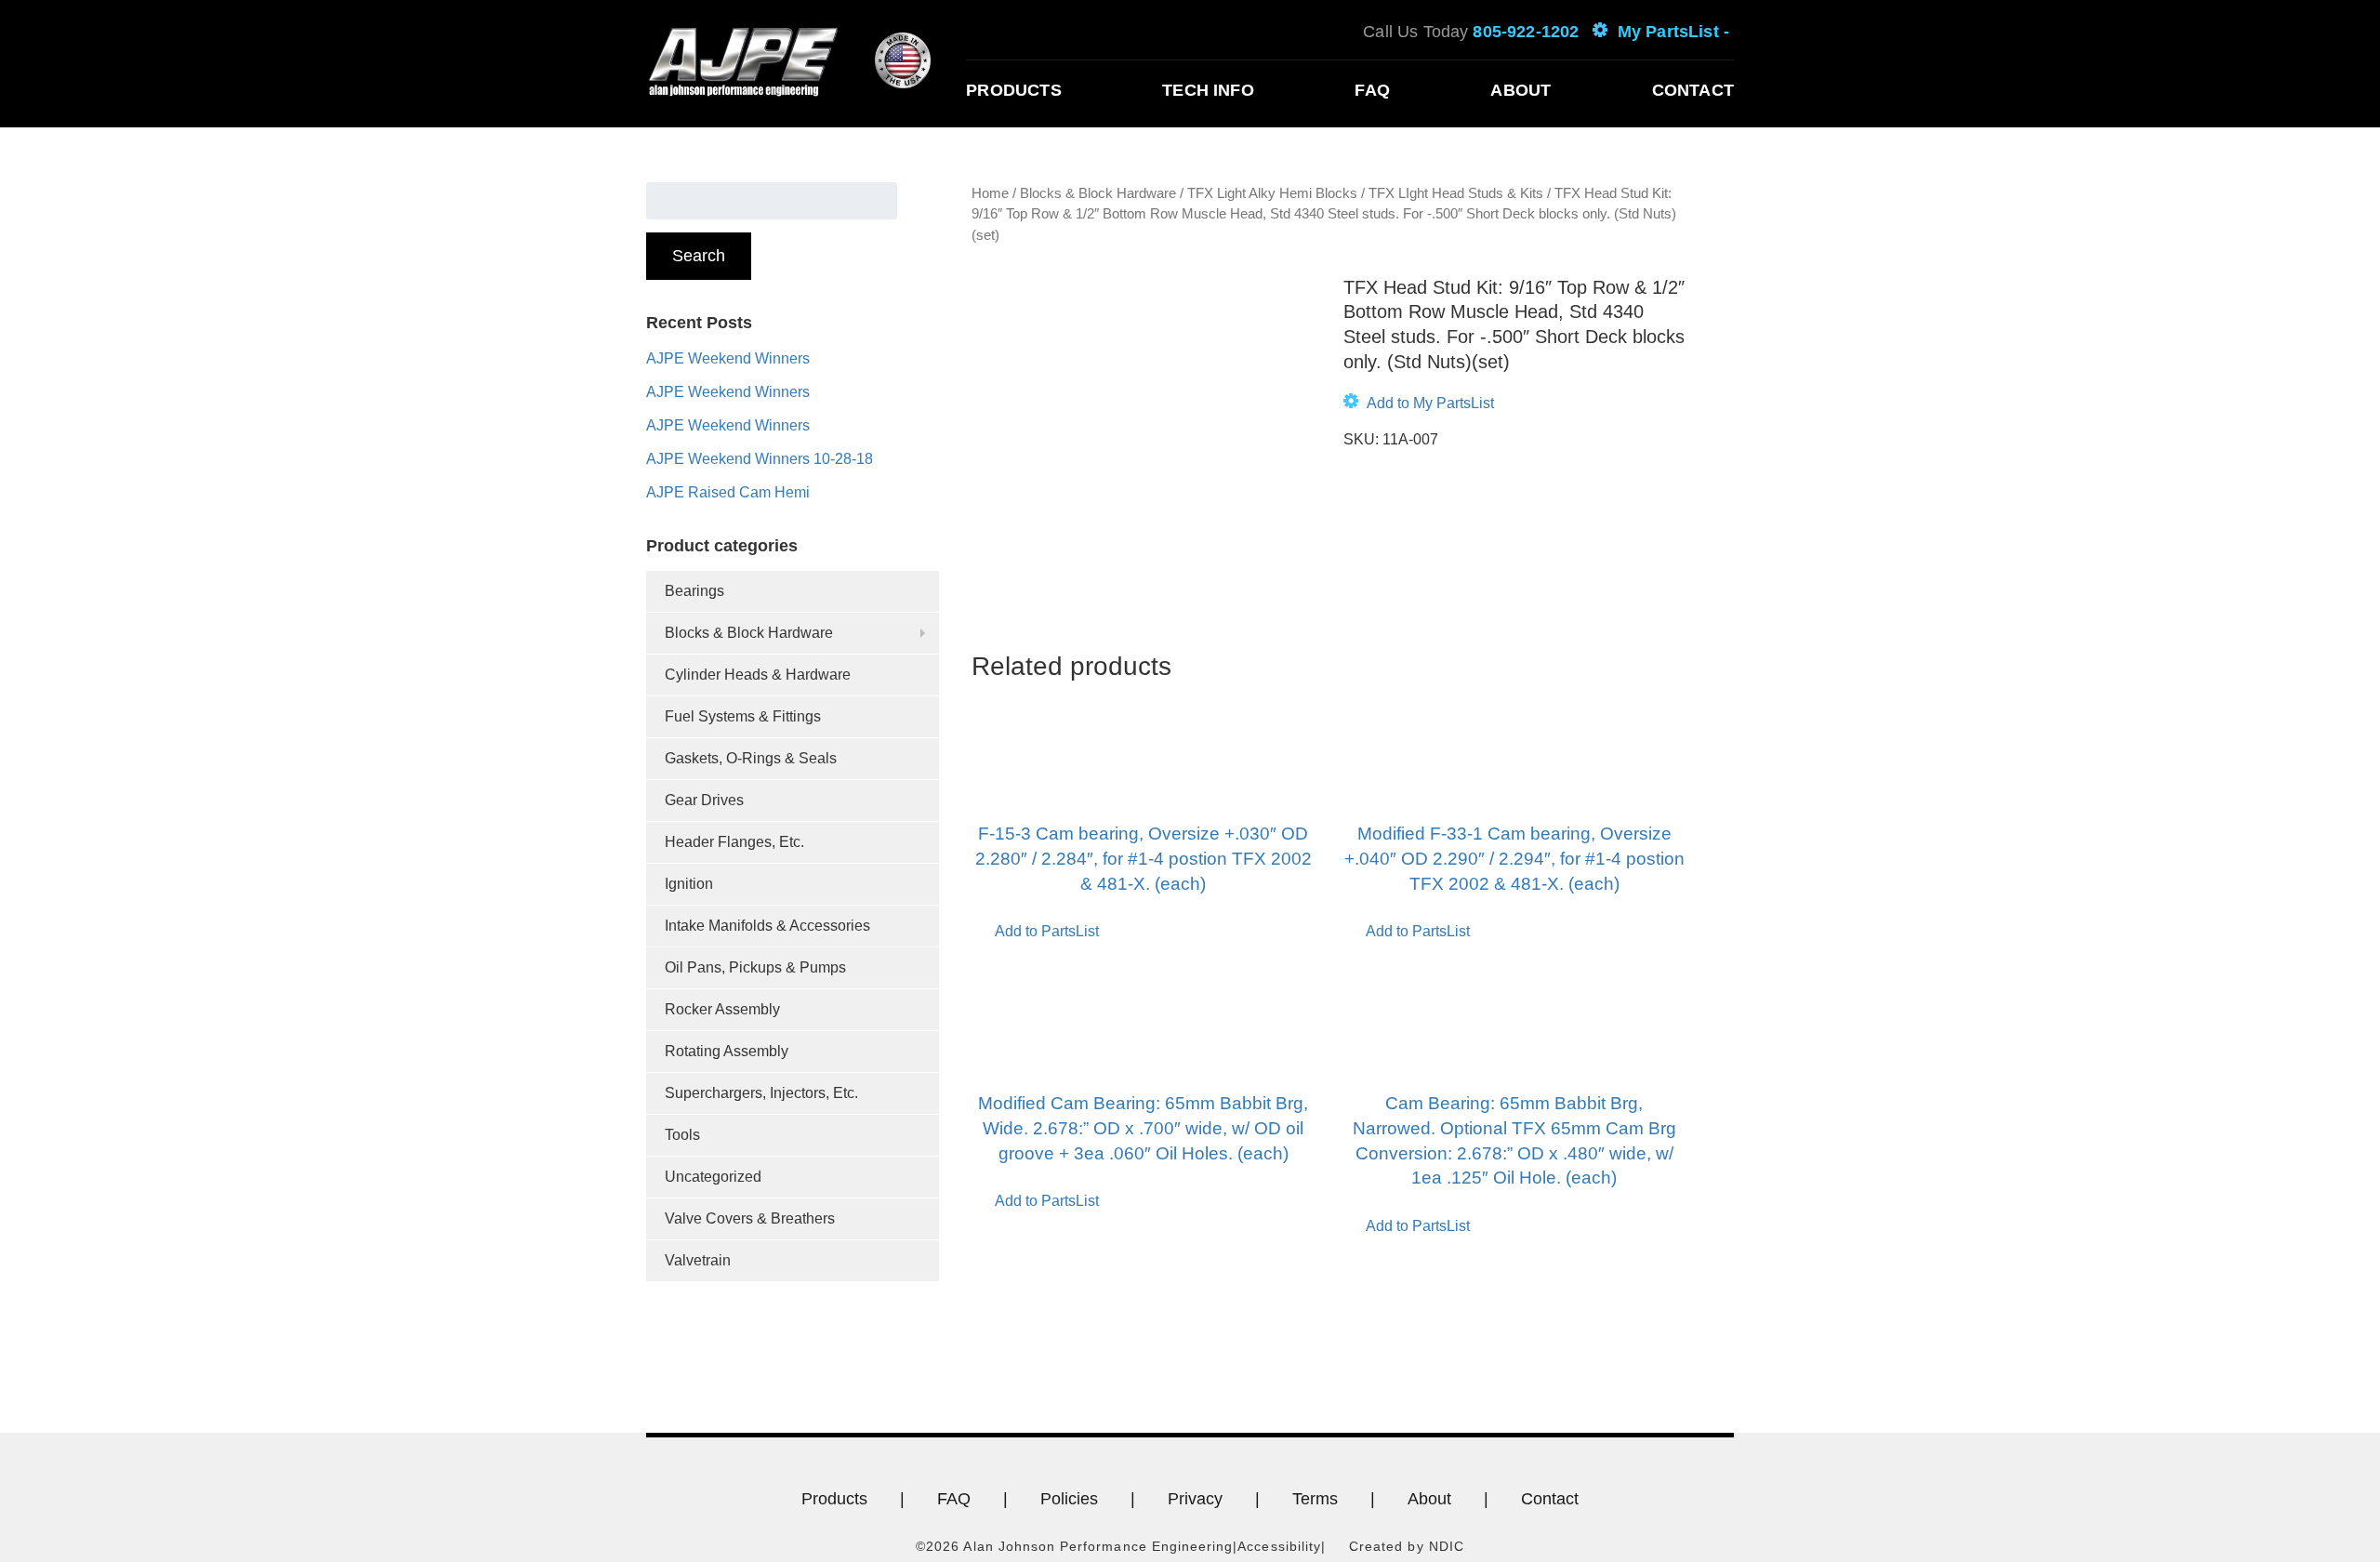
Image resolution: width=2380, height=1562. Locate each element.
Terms (1315, 1499)
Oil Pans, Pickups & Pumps (755, 967)
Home (990, 193)
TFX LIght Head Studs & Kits (1456, 193)
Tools (682, 1135)
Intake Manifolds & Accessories (767, 926)
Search (699, 256)
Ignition (689, 884)
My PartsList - (1673, 32)
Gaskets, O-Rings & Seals (751, 758)
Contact (1693, 90)
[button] (1419, 404)
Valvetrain (698, 1260)
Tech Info (1208, 90)
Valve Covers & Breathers (750, 1218)
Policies (1069, 1499)
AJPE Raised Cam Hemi (728, 492)
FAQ (1372, 90)
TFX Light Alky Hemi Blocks (1272, 193)
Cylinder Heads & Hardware (758, 675)
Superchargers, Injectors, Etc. (761, 1093)
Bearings (694, 591)
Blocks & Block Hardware (749, 633)
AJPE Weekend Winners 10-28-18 (760, 459)
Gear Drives (704, 800)
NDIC (1447, 1546)
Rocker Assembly (722, 1009)
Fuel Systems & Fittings (743, 716)
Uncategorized (713, 1177)
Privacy (1195, 1499)
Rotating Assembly (727, 1051)
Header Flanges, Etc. (734, 842)
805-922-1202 (1526, 32)
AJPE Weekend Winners (728, 358)
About (1521, 90)
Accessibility (1279, 1546)
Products (1013, 90)
